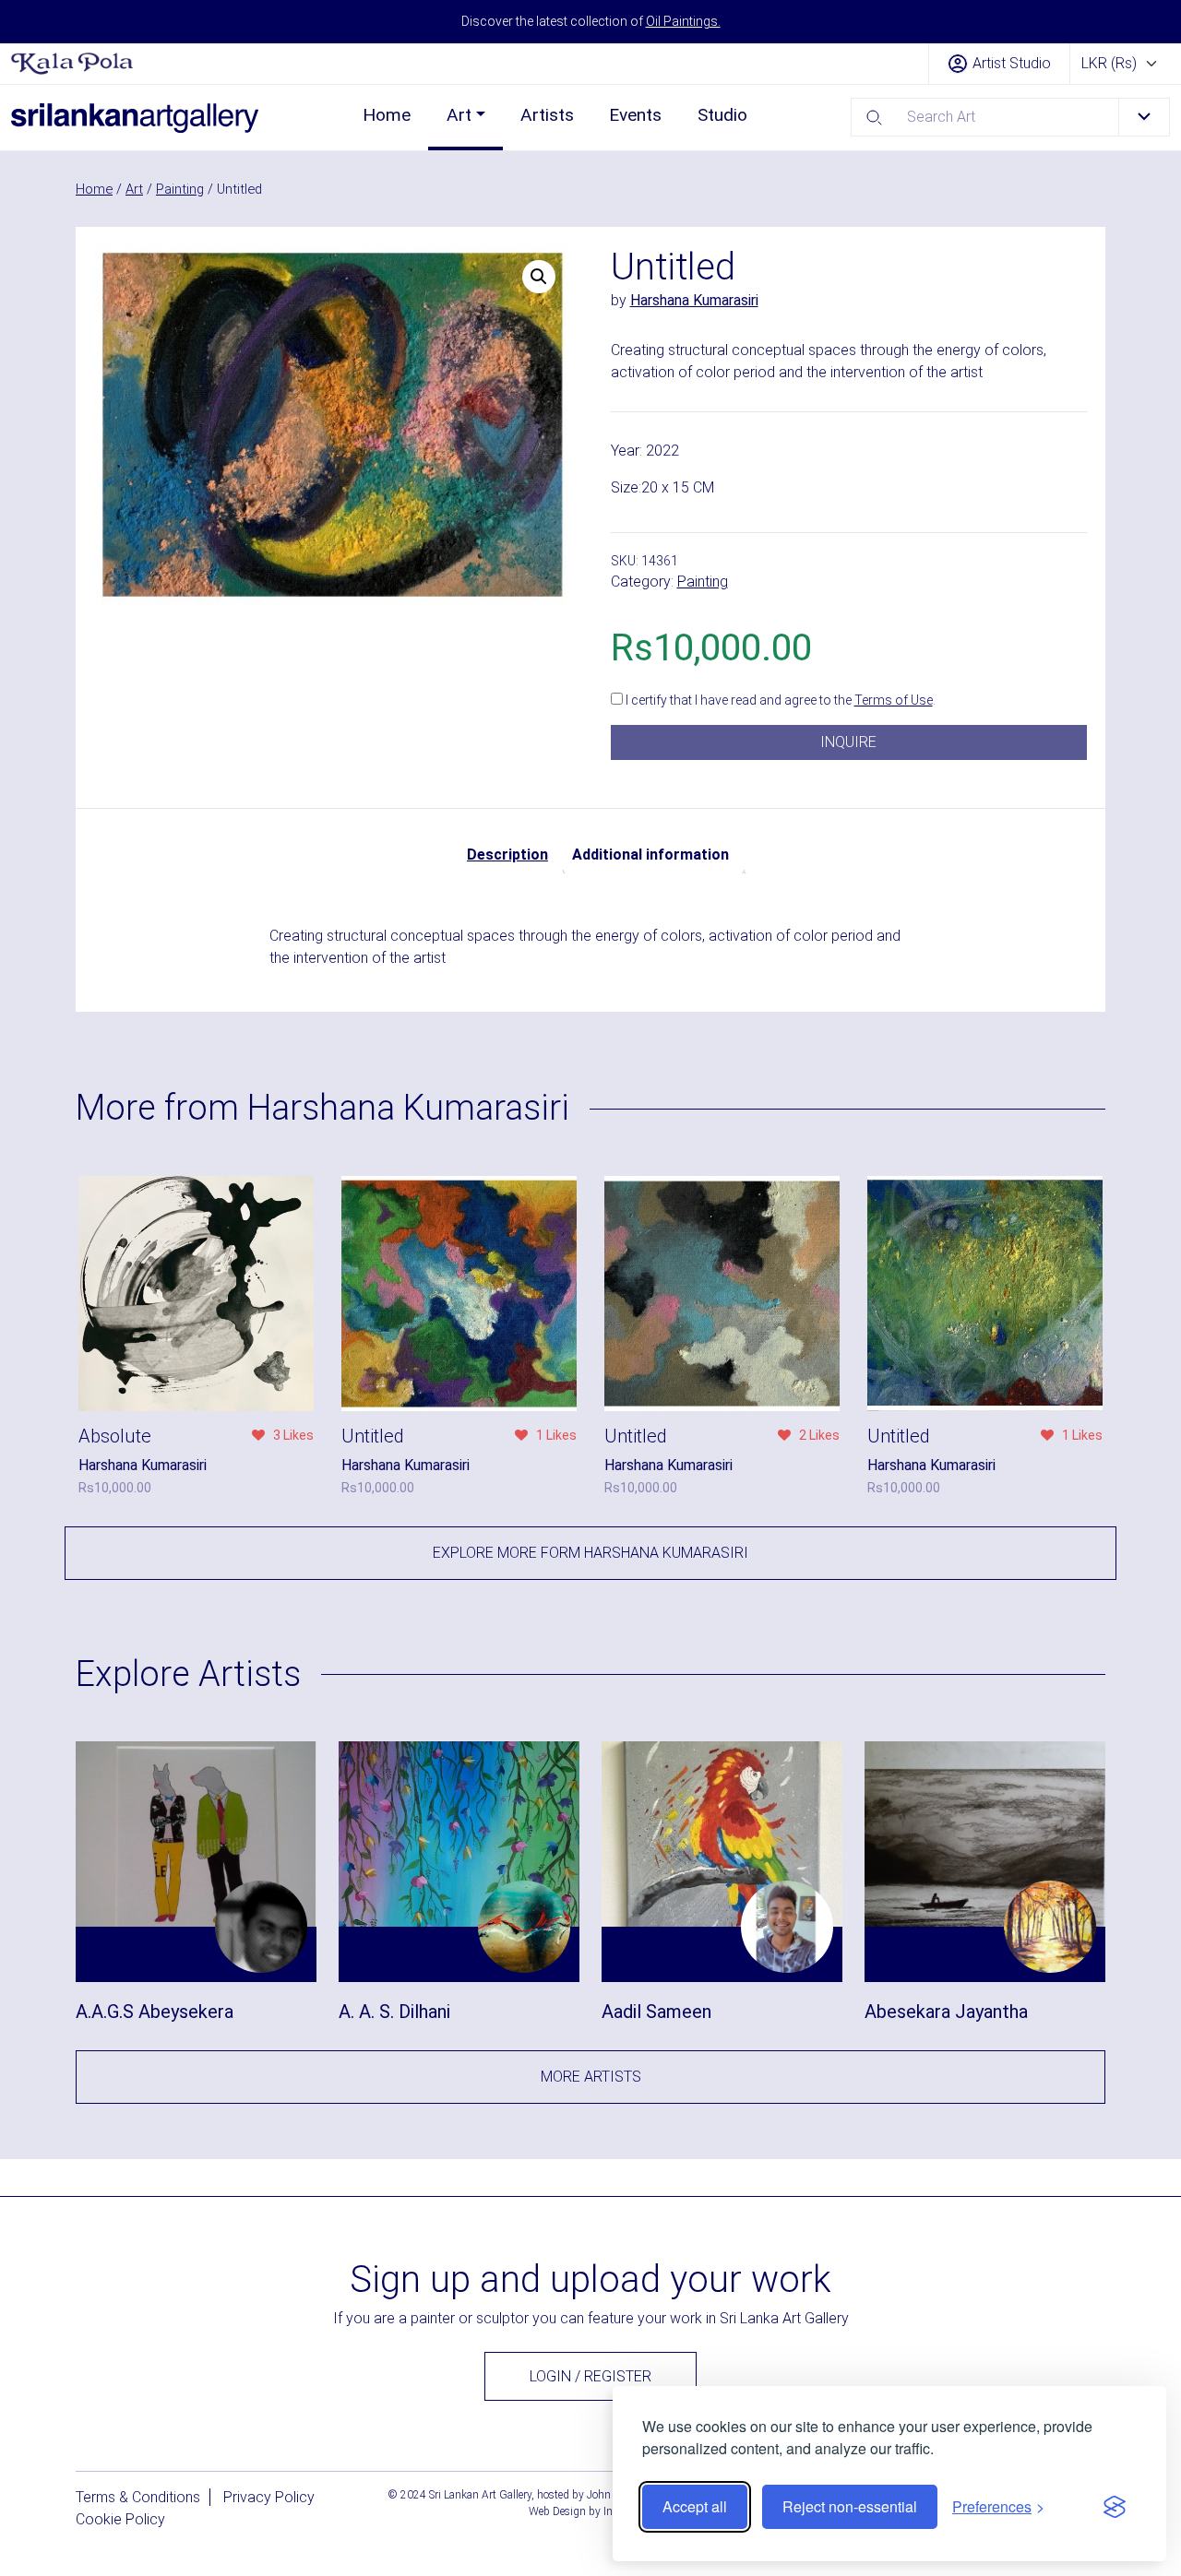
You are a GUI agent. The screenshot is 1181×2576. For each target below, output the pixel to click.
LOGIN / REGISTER (590, 2376)
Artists (547, 115)
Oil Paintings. (683, 21)
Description (507, 855)
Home (387, 115)
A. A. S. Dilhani (394, 2012)
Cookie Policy (120, 2519)
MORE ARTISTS (591, 2077)
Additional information (650, 855)
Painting (180, 189)
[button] (539, 277)
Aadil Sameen (656, 2012)
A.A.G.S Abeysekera (155, 2012)
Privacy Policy (269, 2497)
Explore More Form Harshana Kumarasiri (590, 1553)
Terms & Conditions (138, 2497)
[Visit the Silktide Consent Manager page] (1115, 2507)
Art (459, 115)
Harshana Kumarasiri (694, 300)
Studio (722, 115)
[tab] (507, 855)
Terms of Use (894, 700)
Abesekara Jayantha (946, 2012)
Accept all (695, 2506)
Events (635, 115)
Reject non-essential (850, 2506)
